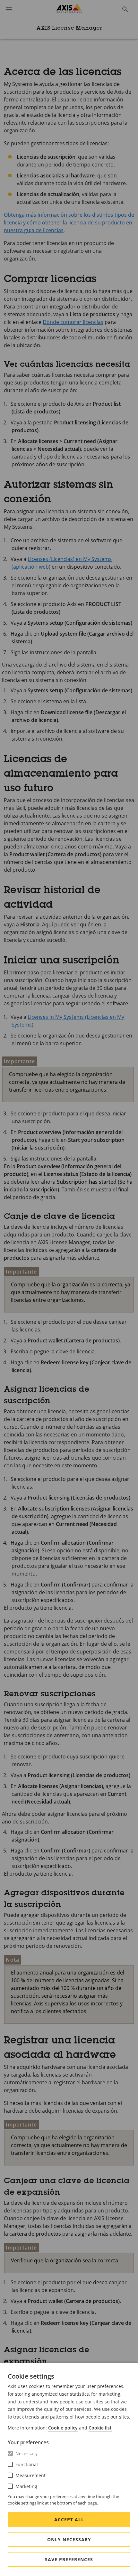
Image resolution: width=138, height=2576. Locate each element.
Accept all (69, 2519)
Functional (27, 2464)
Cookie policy (63, 2428)
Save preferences (69, 2559)
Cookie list (100, 2428)
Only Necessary (69, 2539)
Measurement (30, 2475)
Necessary (26, 2453)
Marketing (26, 2486)
